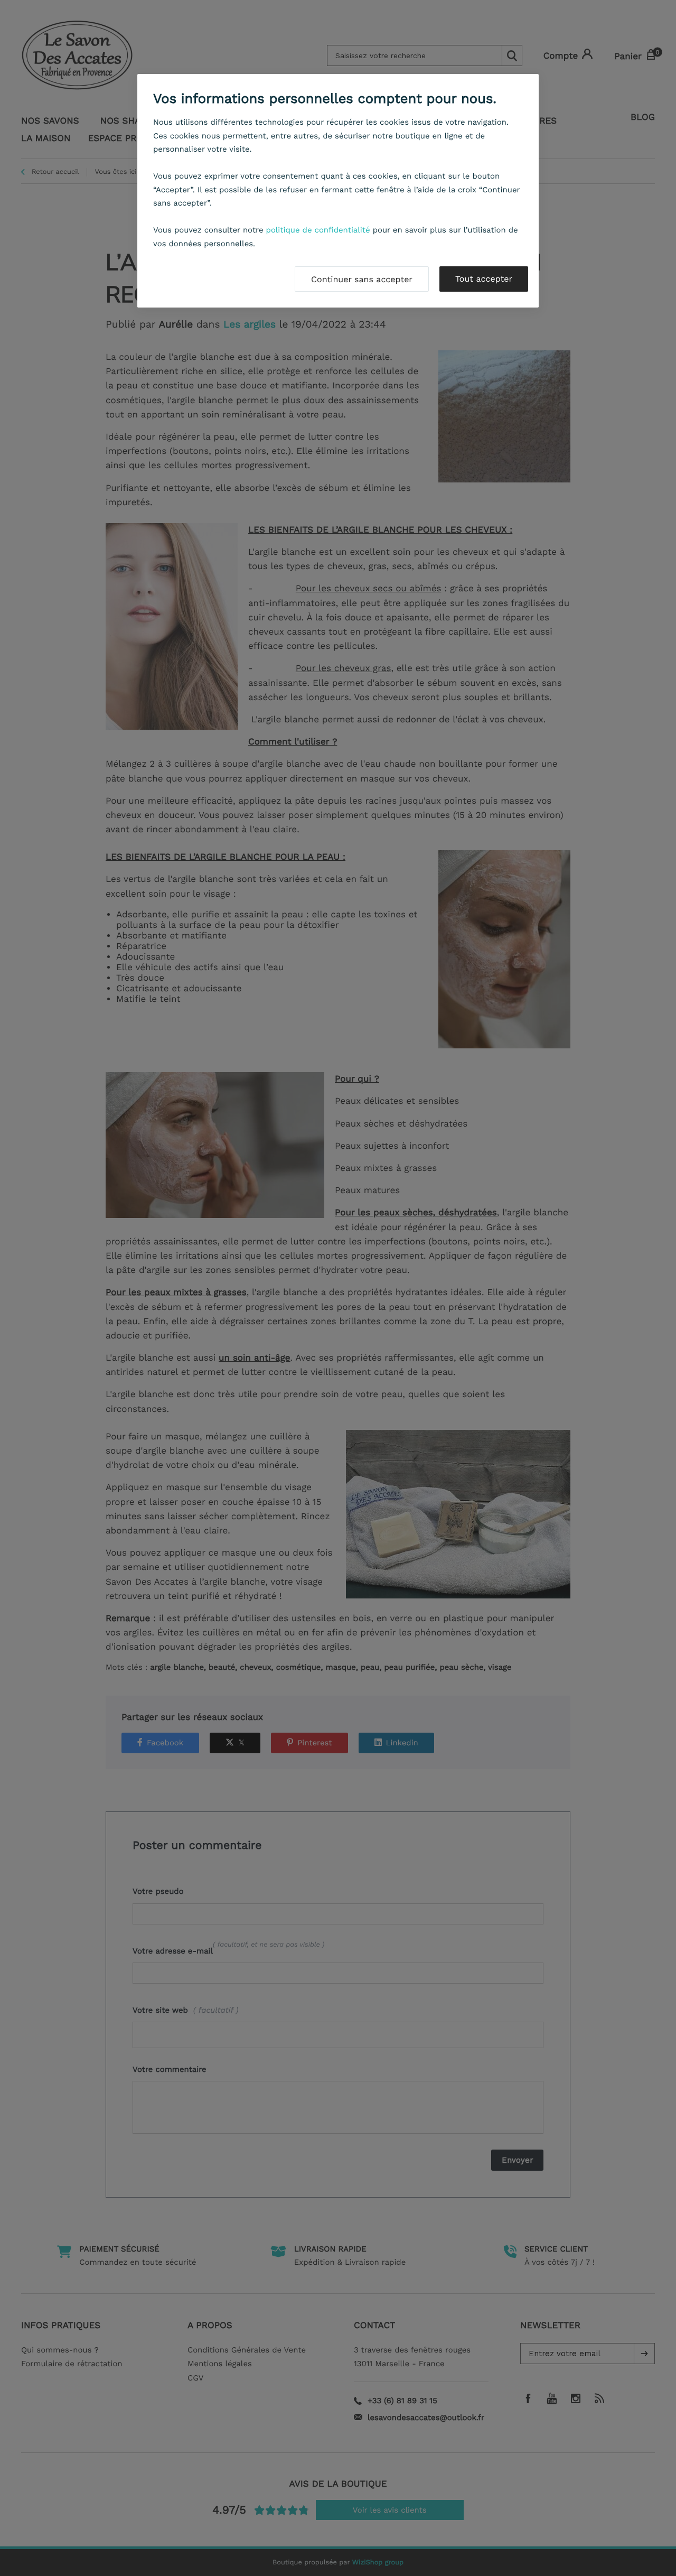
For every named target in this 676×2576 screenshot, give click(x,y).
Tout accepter (484, 279)
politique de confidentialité (318, 230)
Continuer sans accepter (362, 279)
